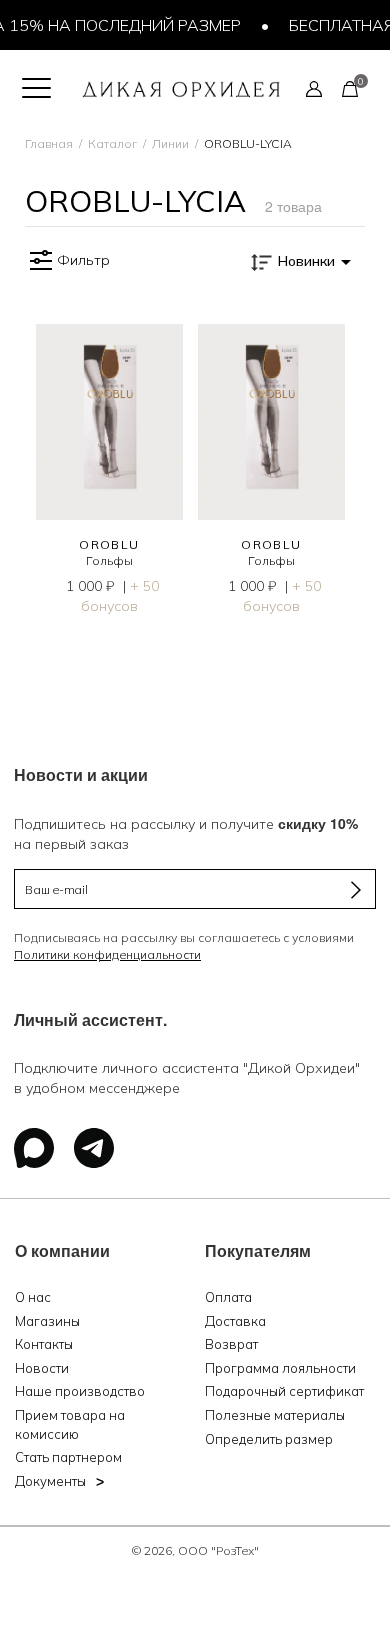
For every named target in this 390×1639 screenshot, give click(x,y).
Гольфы (109, 560)
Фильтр (83, 260)
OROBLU (109, 544)
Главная (49, 143)
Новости (42, 1368)
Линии (170, 143)
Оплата (228, 1297)
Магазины (47, 1321)
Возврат (231, 1344)
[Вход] (314, 88)
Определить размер (269, 1439)
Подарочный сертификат (284, 1391)
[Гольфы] (109, 422)
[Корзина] (350, 88)
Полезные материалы (275, 1415)
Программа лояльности (280, 1368)
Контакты (44, 1344)
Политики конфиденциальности (107, 954)
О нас (33, 1297)
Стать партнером (68, 1457)
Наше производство (80, 1391)
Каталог (112, 143)
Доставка (235, 1321)
